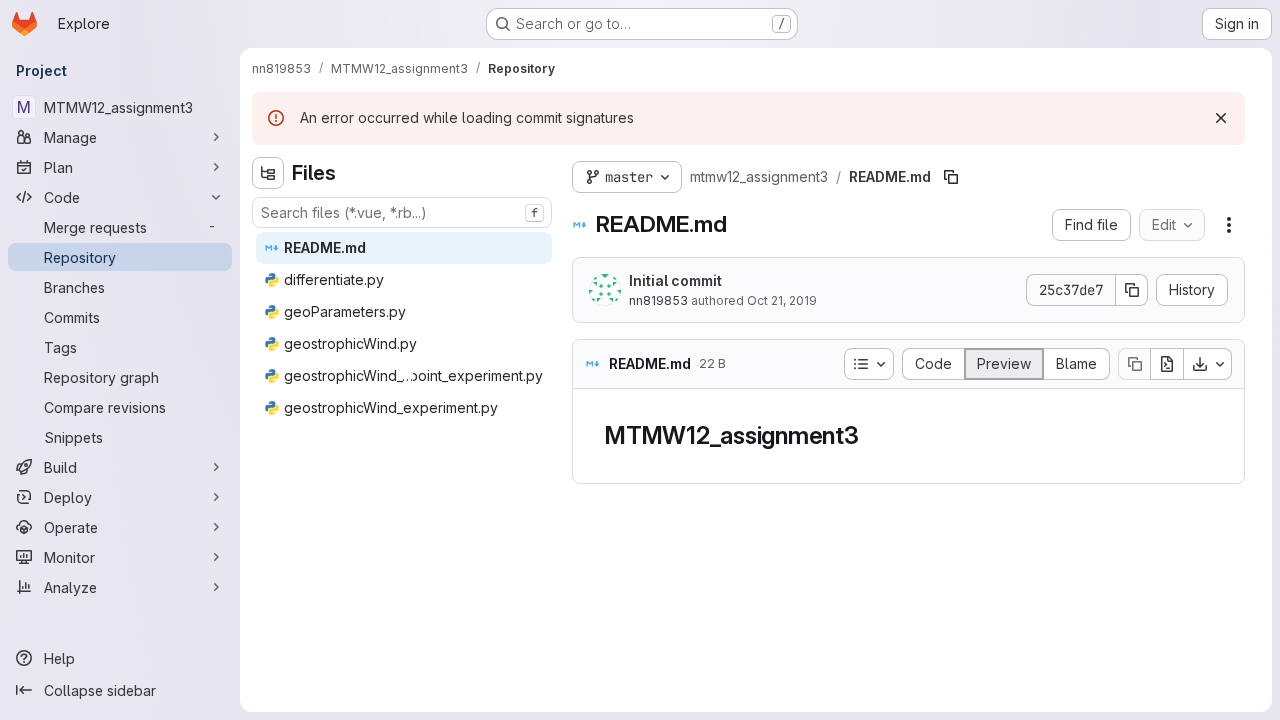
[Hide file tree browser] (268, 173)
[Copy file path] (951, 177)
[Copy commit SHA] (1132, 290)
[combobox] (402, 212)
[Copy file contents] (1134, 364)
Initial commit (675, 280)
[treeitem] (404, 248)
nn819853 (658, 300)
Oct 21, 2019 (782, 300)
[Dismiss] (1221, 118)
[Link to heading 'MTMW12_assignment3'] (872, 435)
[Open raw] (1167, 364)
